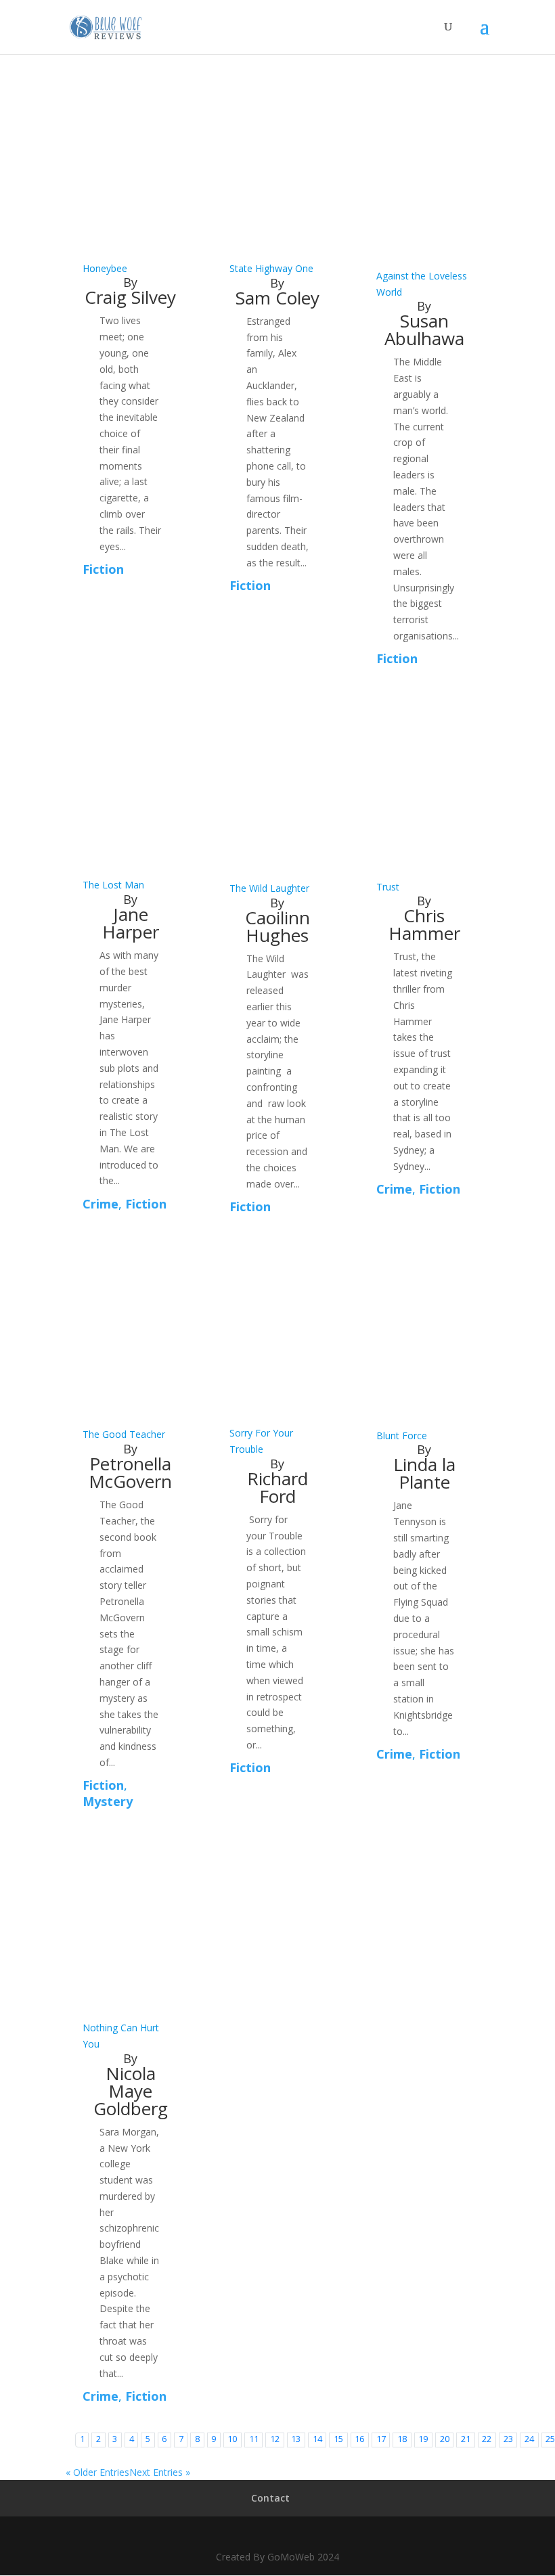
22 (487, 2439)
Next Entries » (160, 2472)
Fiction (103, 569)
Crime (101, 1204)
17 (381, 2439)
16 (359, 2439)
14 (317, 2439)
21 (466, 2439)
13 (296, 2439)
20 (445, 2439)
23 (508, 2439)
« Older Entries (97, 2472)
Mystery (108, 1801)
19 (423, 2439)
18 (402, 2439)
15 (338, 2439)
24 (529, 2439)
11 (254, 2439)
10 (232, 2439)
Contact (270, 2498)
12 (275, 2439)
